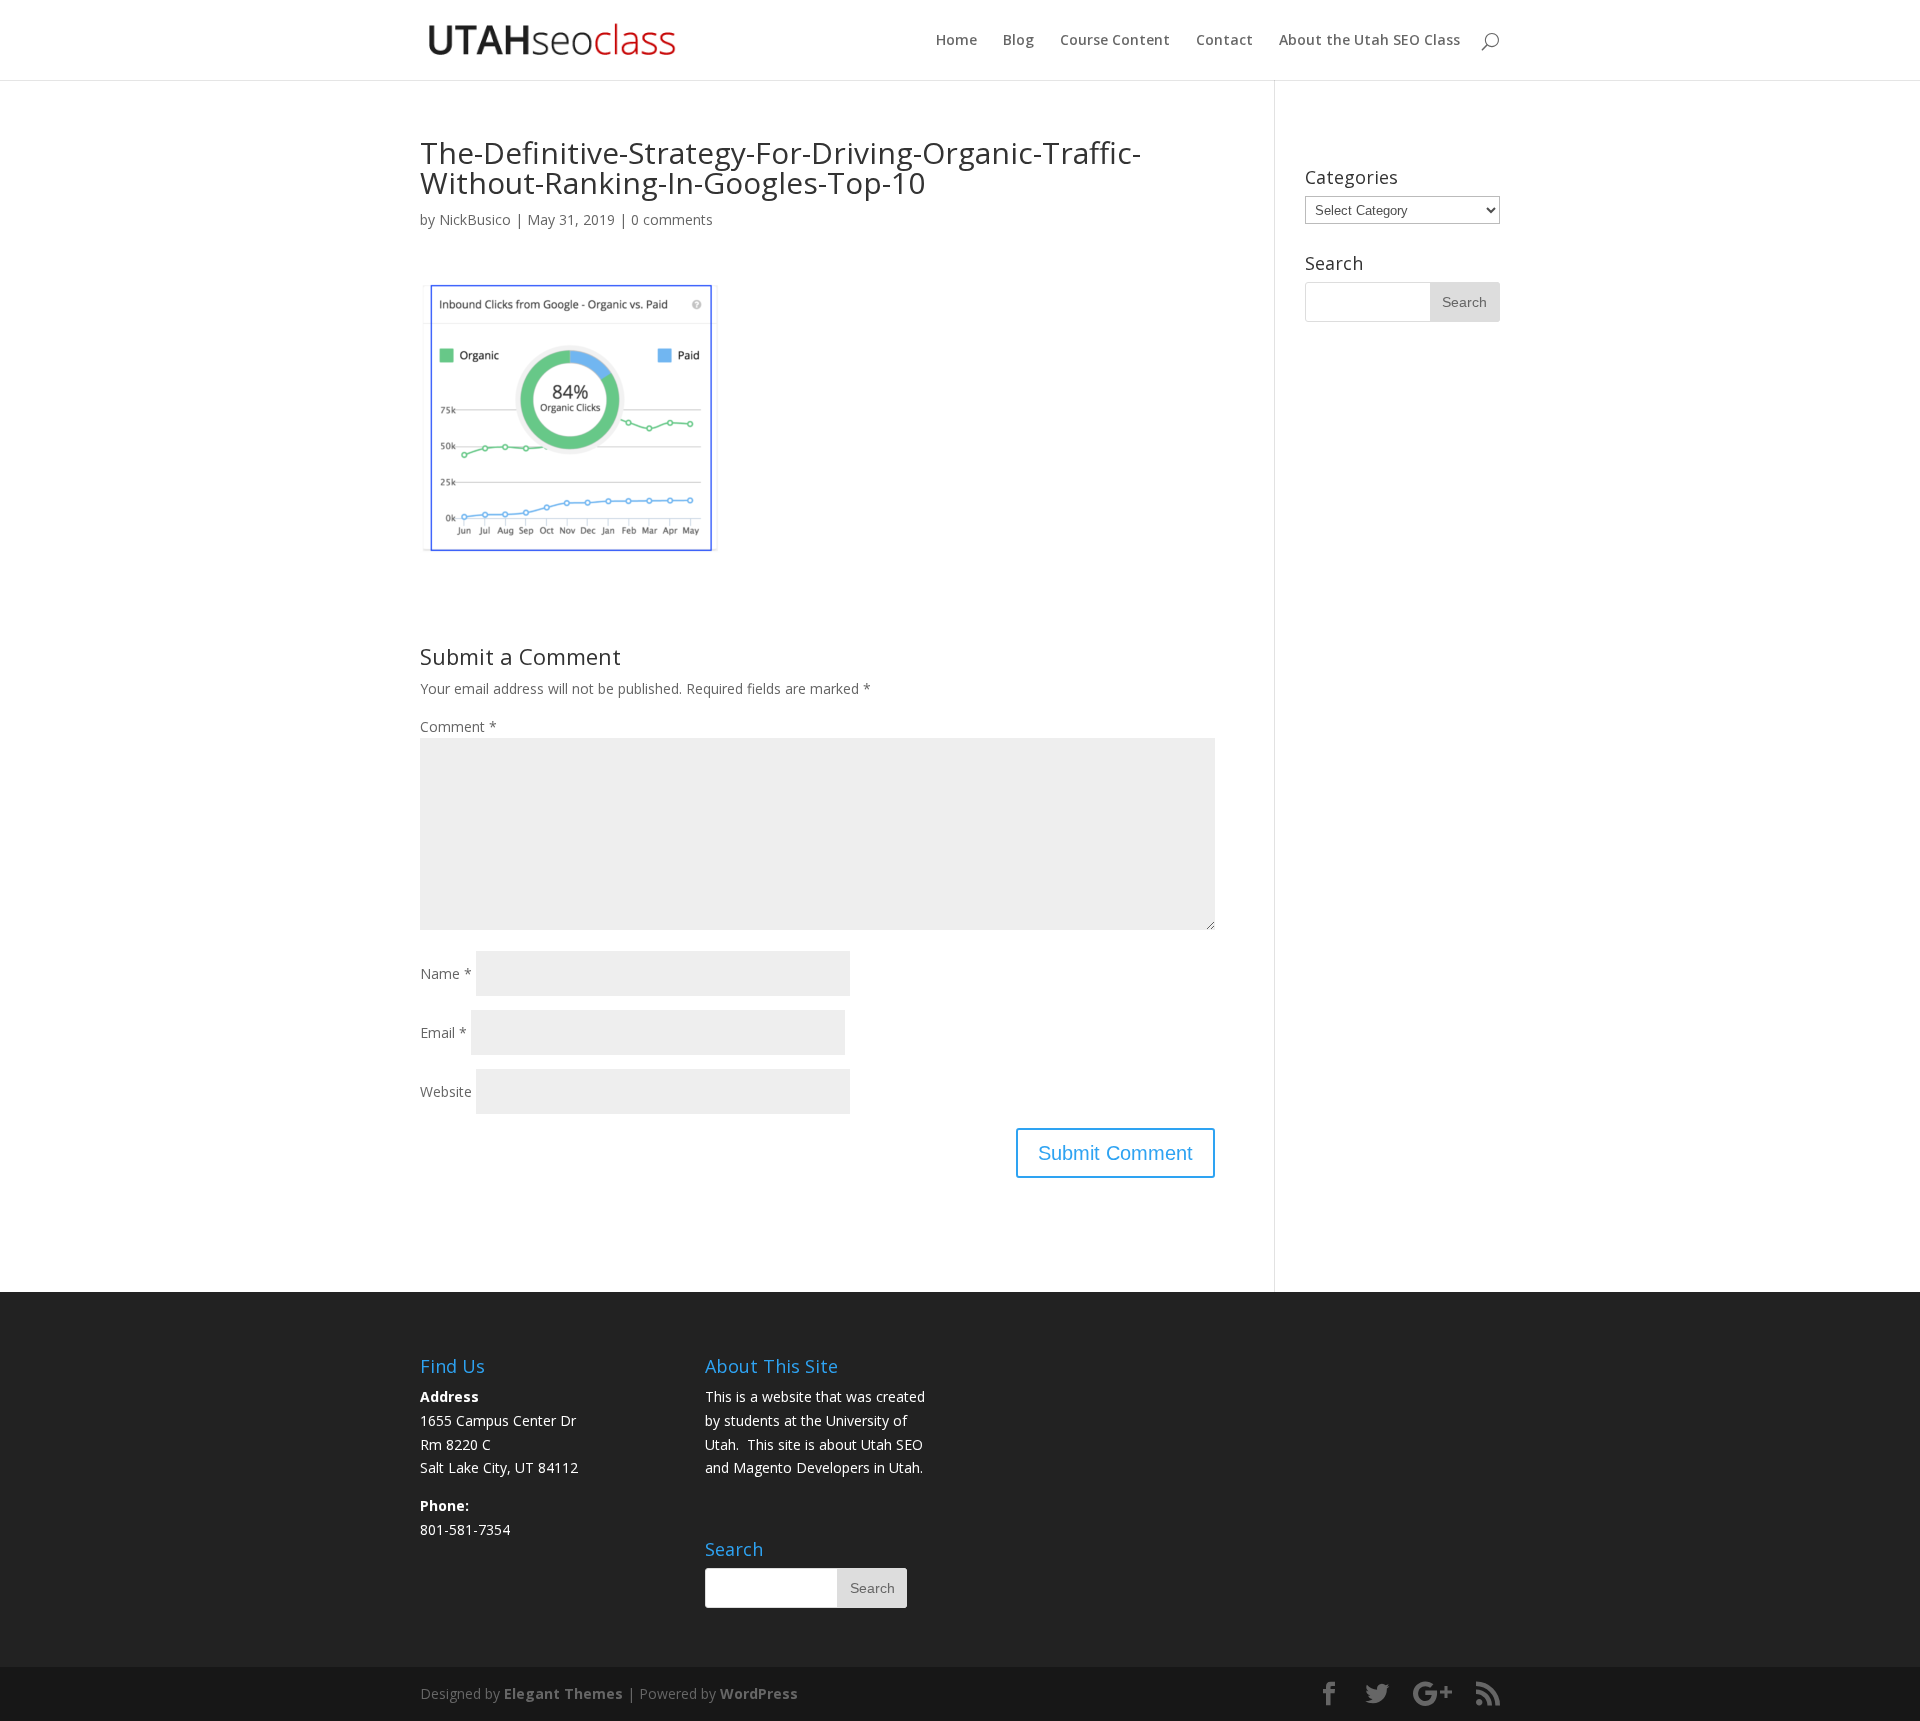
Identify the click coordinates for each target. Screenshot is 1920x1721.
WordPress (759, 1693)
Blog (1018, 41)
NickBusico (475, 219)
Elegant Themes (563, 1693)
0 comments (672, 219)
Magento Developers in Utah (826, 1467)
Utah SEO (892, 1444)
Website (446, 1091)
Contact (1224, 41)
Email (443, 1032)
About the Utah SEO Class (1369, 41)
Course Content (1115, 41)
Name (446, 973)
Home (956, 41)
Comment (458, 726)
